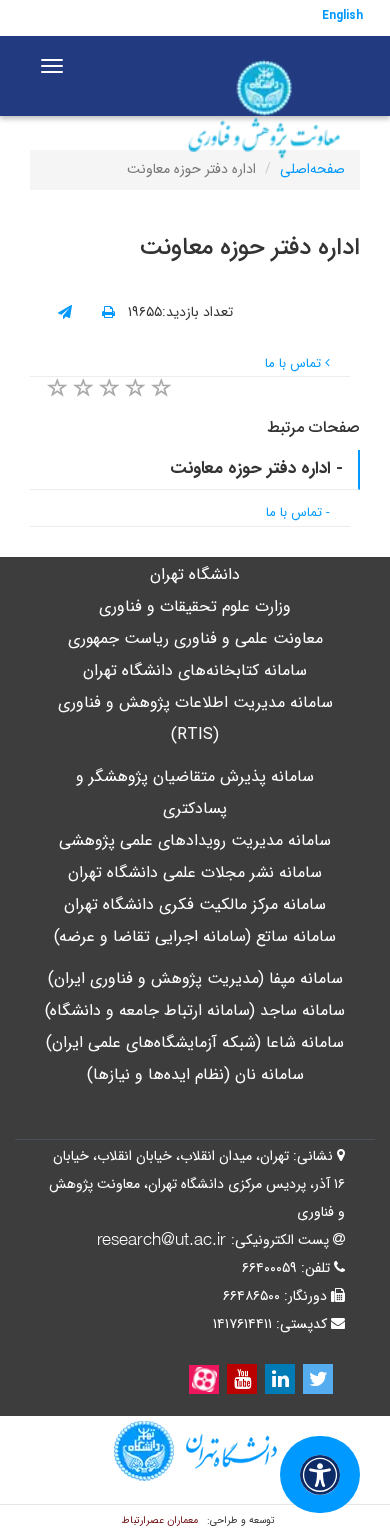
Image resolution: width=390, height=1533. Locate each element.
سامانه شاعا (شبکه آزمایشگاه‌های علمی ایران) (195, 1042)
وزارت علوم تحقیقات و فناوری (195, 606)
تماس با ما (295, 363)
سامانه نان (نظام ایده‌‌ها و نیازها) (195, 1074)
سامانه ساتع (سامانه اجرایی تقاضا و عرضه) (195, 936)
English (342, 15)
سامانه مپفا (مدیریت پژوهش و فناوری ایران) (195, 978)
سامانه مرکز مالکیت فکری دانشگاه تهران (195, 904)
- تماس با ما (298, 512)
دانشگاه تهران (195, 574)
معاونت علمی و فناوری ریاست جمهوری (195, 638)
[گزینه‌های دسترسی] (320, 1474)
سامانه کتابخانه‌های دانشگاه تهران (195, 670)
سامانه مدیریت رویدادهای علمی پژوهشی (195, 840)
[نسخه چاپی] (108, 313)
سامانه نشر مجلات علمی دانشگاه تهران (195, 872)
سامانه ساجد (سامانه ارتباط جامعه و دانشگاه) (195, 1010)
